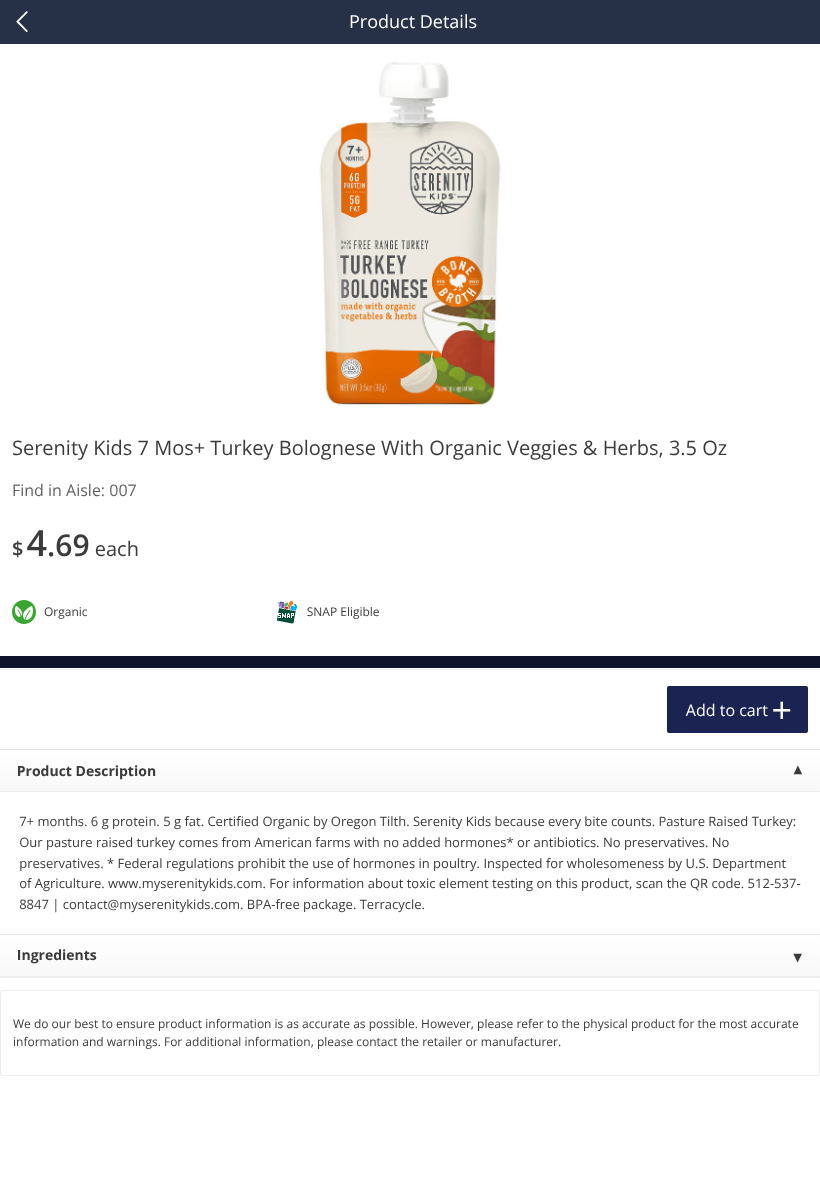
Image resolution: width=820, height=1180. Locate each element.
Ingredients (57, 955)
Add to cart (727, 710)
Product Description (86, 771)
